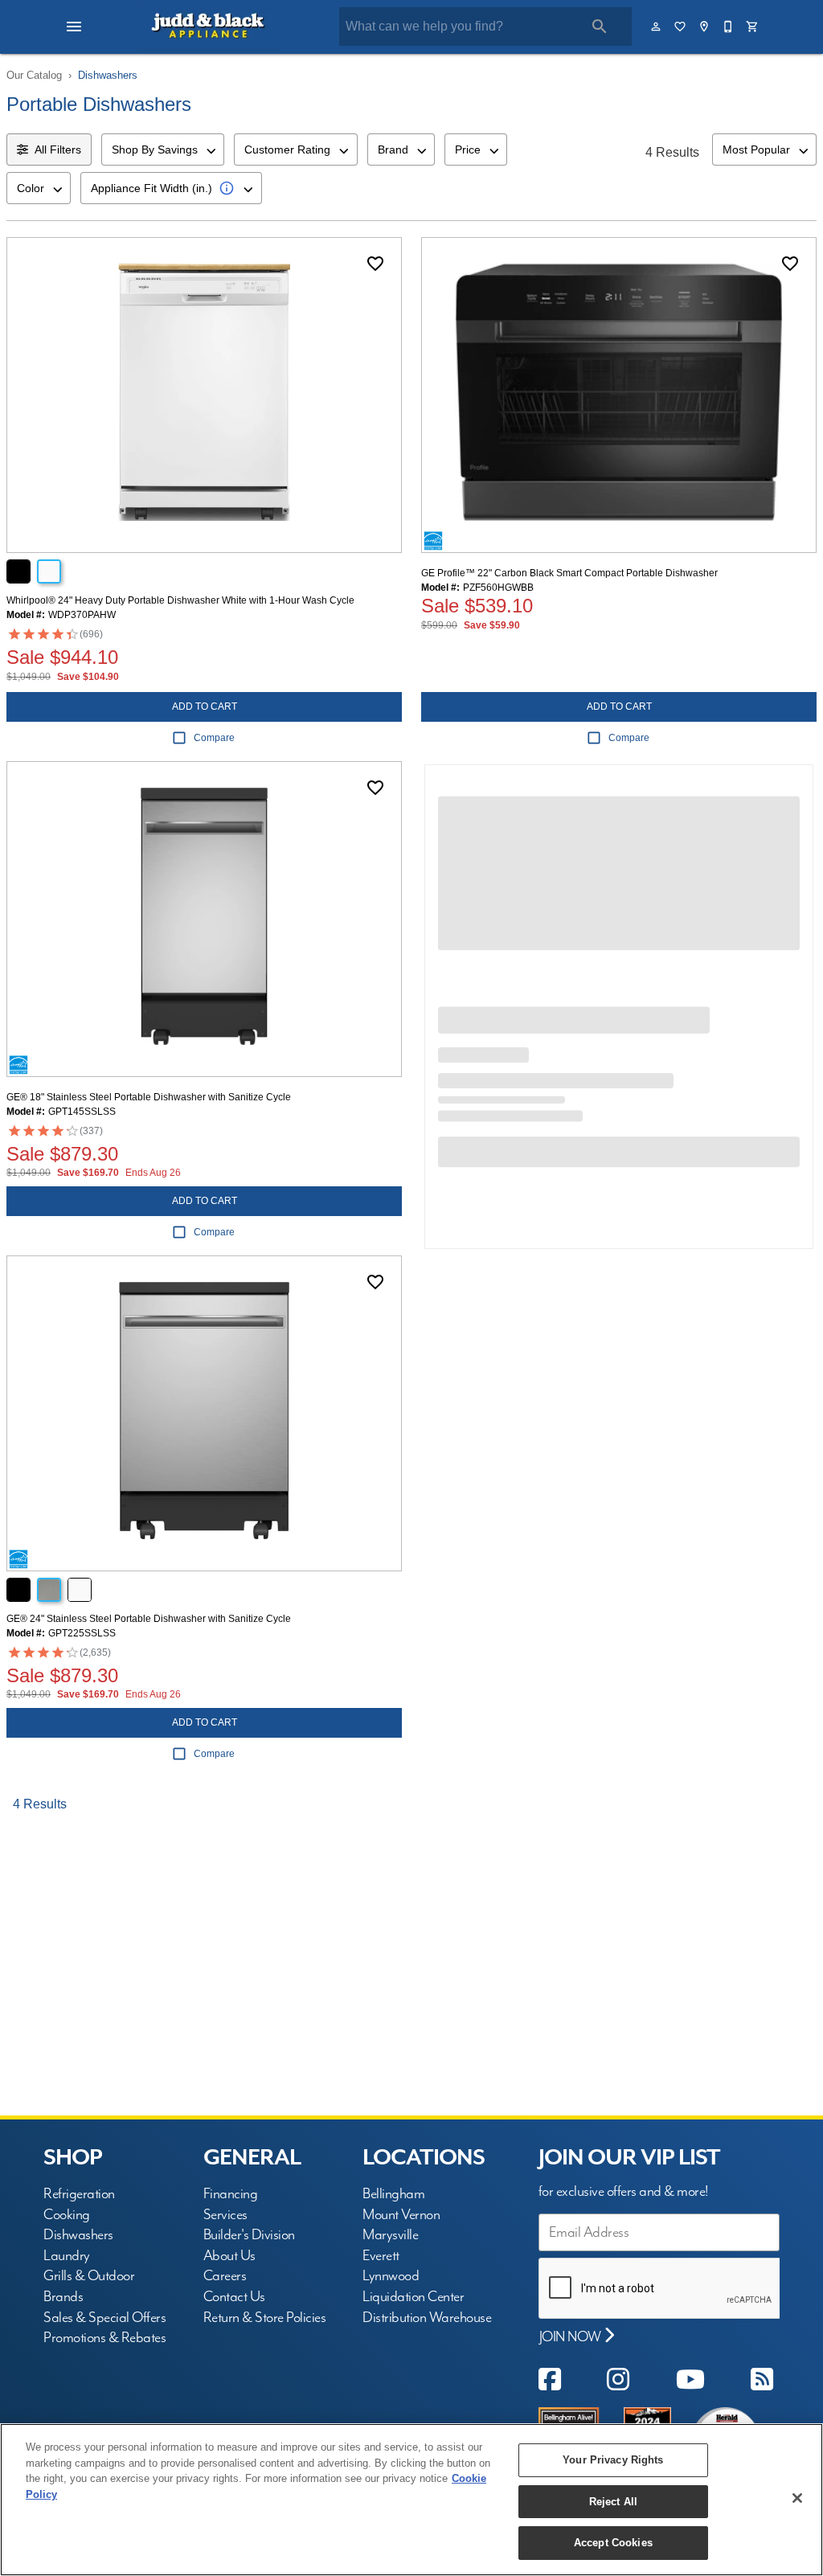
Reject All (613, 2502)
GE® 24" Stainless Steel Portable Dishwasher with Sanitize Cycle (149, 1619)
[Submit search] (600, 27)
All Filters (58, 149)
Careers (225, 2276)
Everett (381, 2256)
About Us (229, 2256)
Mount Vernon (401, 2215)
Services (225, 2215)
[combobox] (163, 149)
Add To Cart (205, 706)
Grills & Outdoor (89, 2276)
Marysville (390, 2235)
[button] (74, 27)
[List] (681, 27)
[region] (411, 2500)
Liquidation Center (413, 2297)
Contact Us (234, 2297)
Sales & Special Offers (104, 2318)
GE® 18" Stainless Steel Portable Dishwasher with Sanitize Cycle (149, 1097)
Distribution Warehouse (427, 2318)
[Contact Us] (729, 27)
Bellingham (393, 2194)
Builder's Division (249, 2235)
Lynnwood (391, 2276)
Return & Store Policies (265, 2318)
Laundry (67, 2256)
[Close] (797, 2498)
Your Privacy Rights (613, 2460)
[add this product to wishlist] (375, 264)
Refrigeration (79, 2194)
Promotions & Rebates (104, 2338)
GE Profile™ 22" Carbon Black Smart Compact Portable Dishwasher (569, 573)
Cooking (67, 2215)
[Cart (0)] (753, 27)
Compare (214, 738)
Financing (231, 2194)
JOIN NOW (572, 2337)
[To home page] (209, 27)
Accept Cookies (613, 2543)
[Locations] (705, 27)
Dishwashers (108, 75)
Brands (63, 2297)
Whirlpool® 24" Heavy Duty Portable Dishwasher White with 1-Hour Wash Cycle (180, 600)
